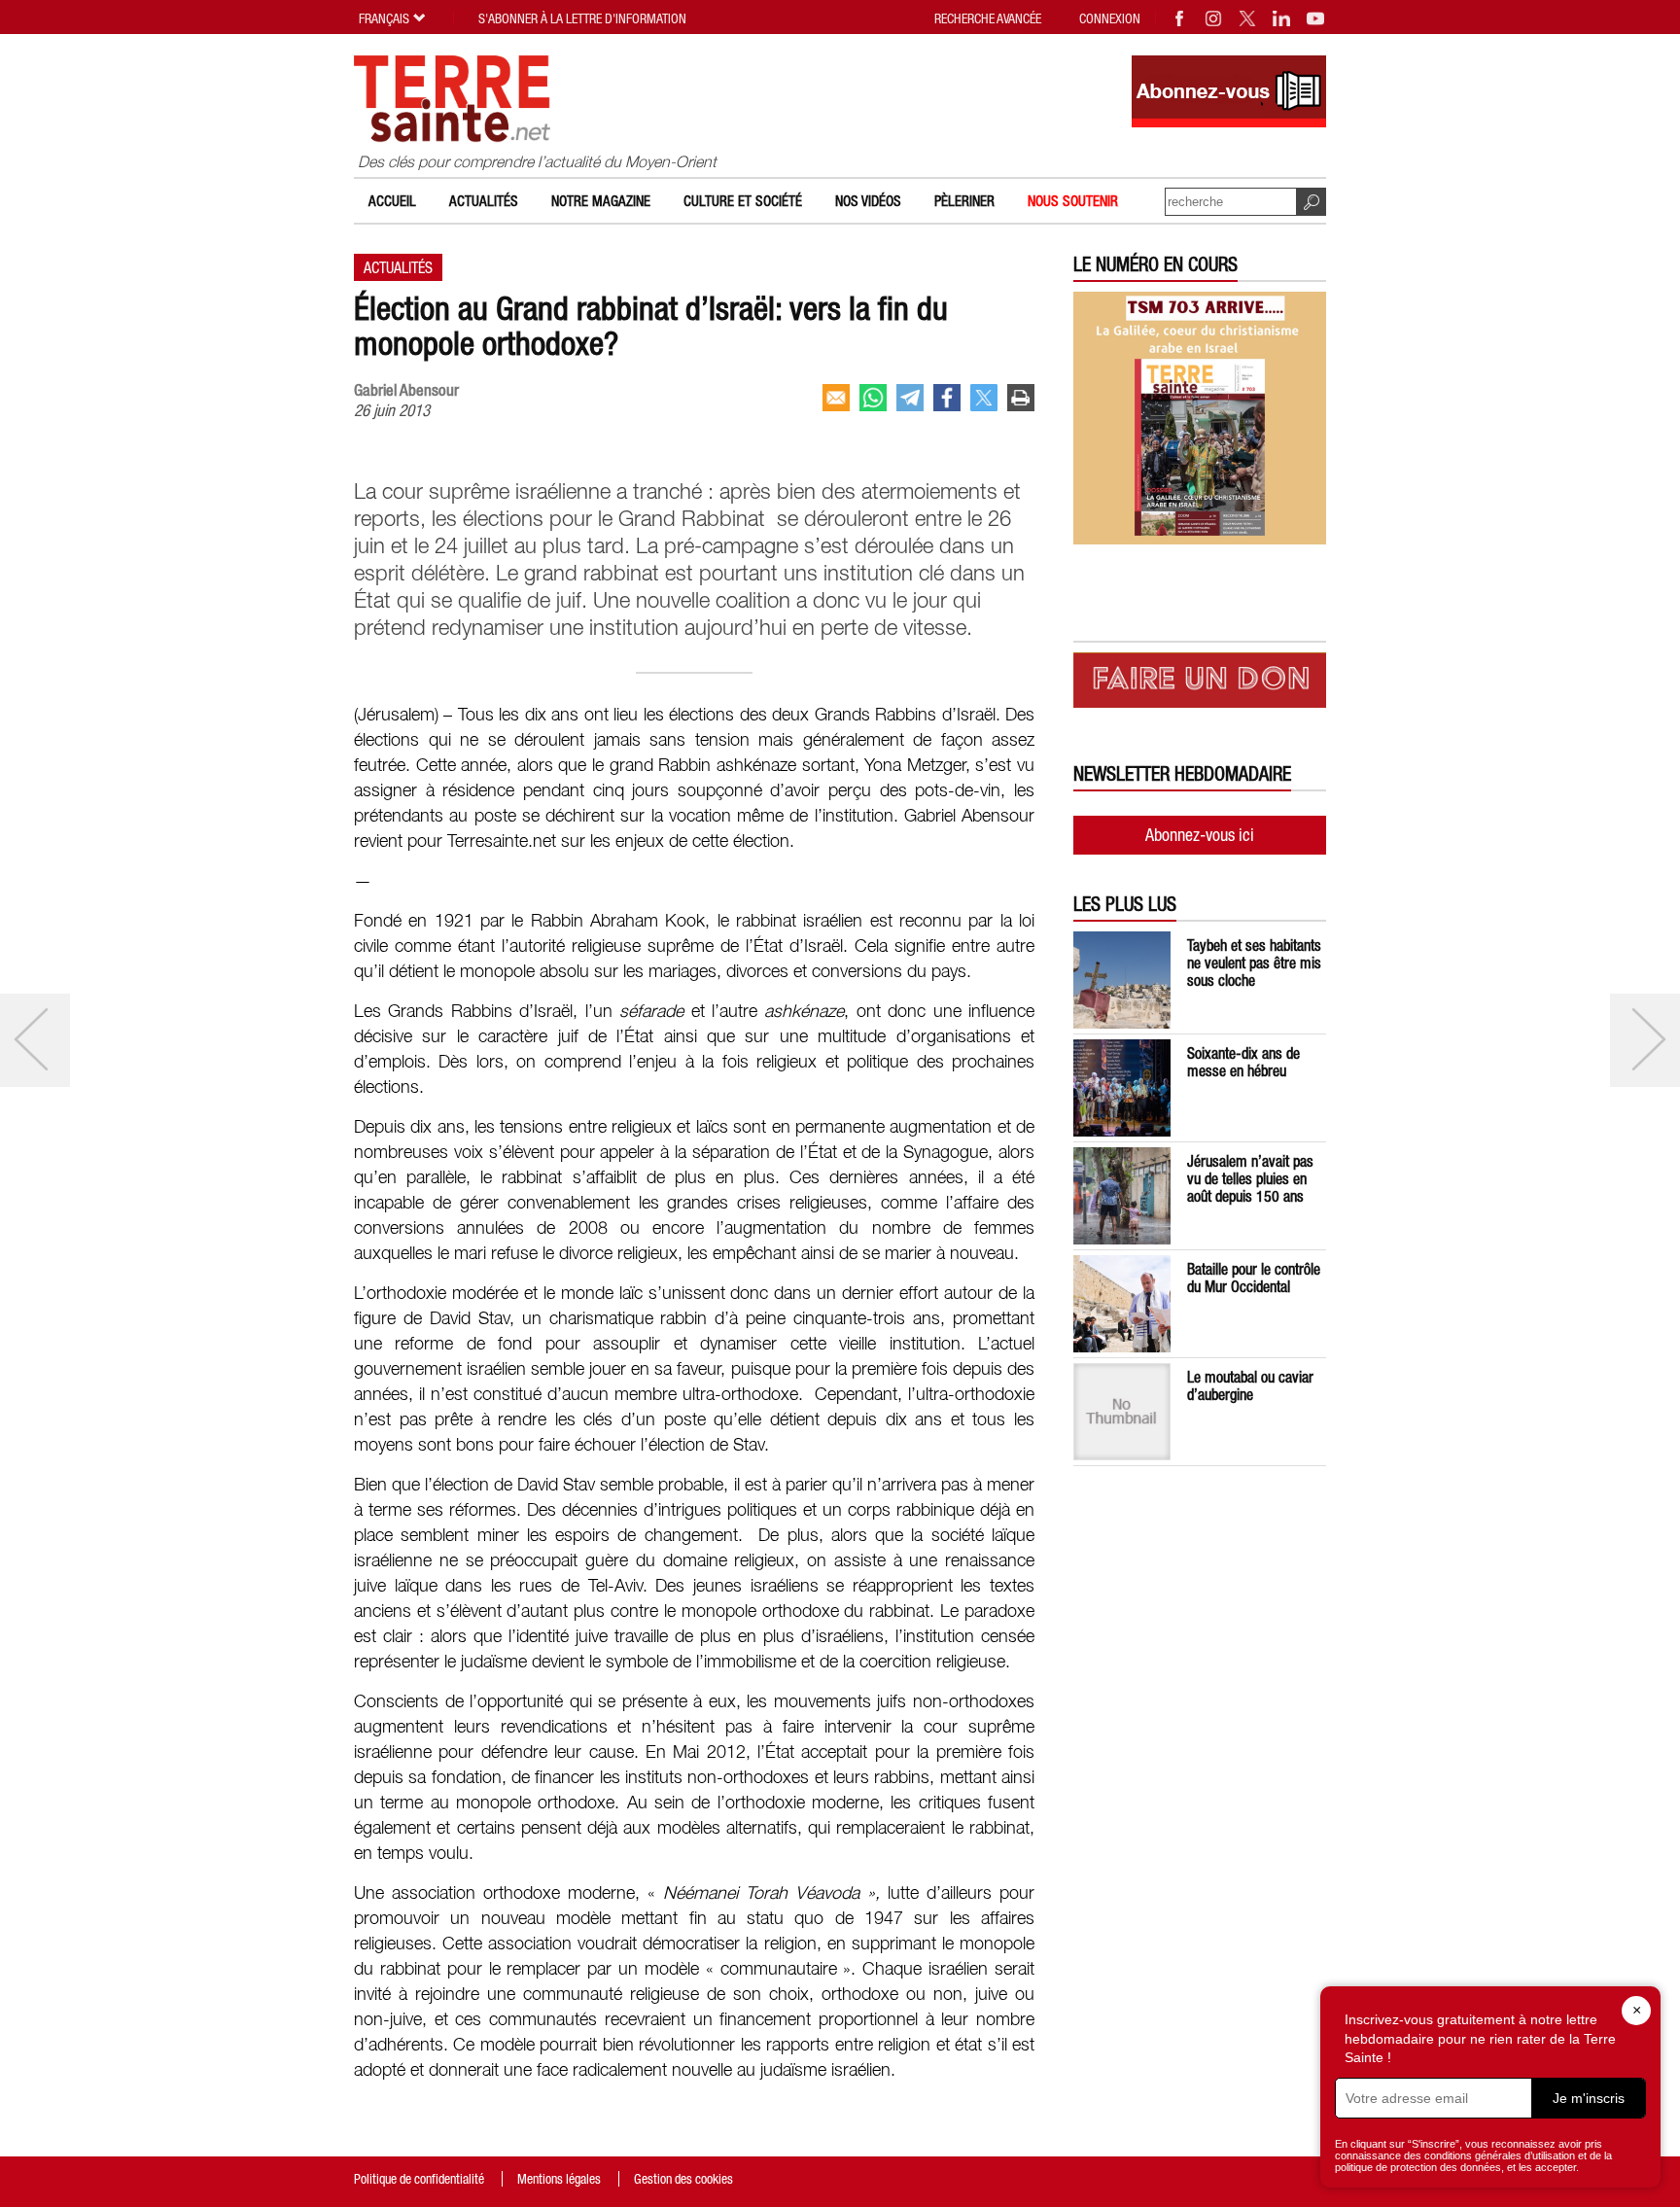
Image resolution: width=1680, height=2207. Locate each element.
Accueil (392, 201)
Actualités (484, 201)
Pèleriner (964, 201)
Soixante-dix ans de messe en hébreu (1243, 1062)
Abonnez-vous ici (1200, 835)
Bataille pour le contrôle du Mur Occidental (1254, 1278)
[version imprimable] (1021, 398)
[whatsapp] (873, 398)
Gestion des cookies (683, 2179)
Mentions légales (559, 2179)
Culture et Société (743, 201)
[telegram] (910, 398)
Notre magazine (601, 201)
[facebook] (947, 398)
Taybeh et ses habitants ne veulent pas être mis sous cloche (1254, 963)
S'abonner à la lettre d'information (582, 18)
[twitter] (984, 398)
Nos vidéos (868, 201)
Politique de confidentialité (419, 2179)
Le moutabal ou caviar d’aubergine (1250, 1385)
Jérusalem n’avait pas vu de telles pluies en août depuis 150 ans (1250, 1178)
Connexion (1110, 18)
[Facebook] (1180, 18)
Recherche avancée (988, 18)
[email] (836, 398)
